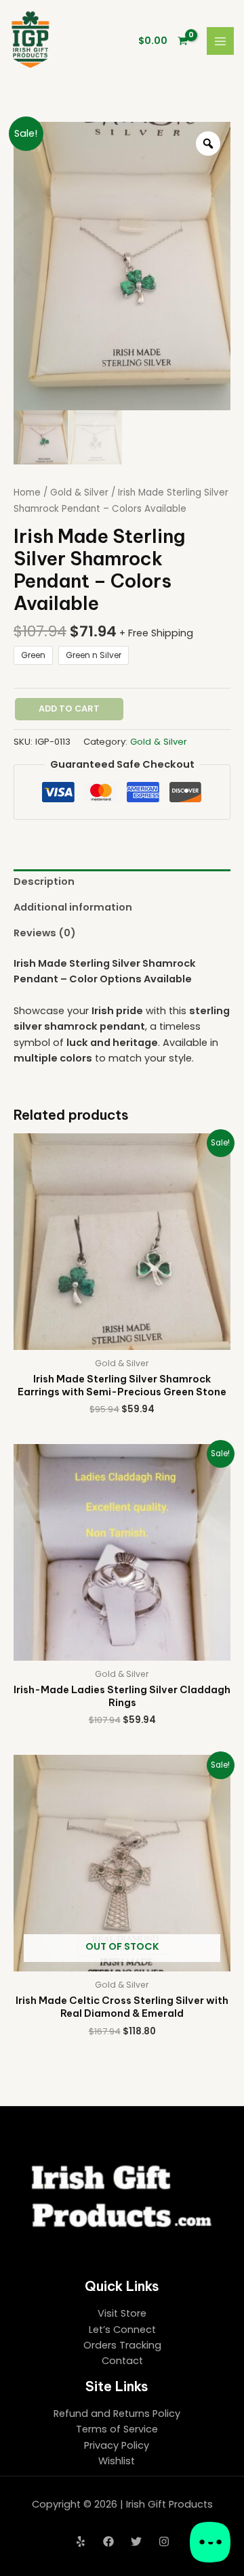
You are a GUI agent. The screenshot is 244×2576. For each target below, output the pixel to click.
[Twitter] (136, 2541)
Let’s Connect (122, 2330)
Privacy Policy (117, 2445)
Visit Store (122, 2313)
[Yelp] (81, 2541)
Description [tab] (44, 881)
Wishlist (117, 2461)
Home (27, 493)
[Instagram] (164, 2541)
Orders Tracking (122, 2345)
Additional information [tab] (73, 907)
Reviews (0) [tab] (45, 933)
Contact (122, 2361)
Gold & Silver (79, 493)
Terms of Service (117, 2429)
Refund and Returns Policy (117, 2414)
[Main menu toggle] (220, 41)
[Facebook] (108, 2541)
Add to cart (69, 708)
